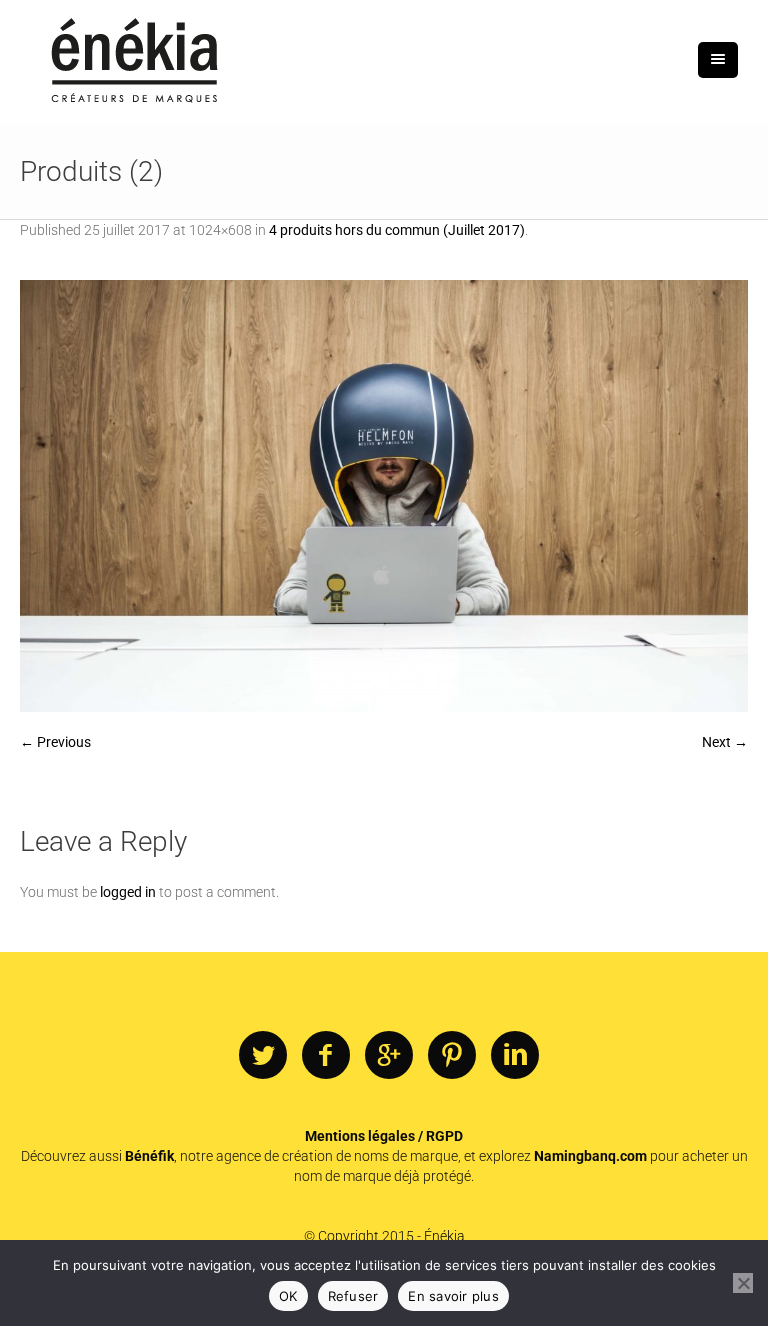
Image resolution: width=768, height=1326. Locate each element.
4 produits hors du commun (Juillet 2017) (397, 230)
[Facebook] (326, 1056)
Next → (725, 742)
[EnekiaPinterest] (452, 1056)
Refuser (353, 1296)
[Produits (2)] (384, 496)
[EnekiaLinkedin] (515, 1056)
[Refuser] (743, 1283)
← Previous (55, 742)
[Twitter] (263, 1056)
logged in (128, 892)
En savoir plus (453, 1296)
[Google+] (389, 1056)
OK (288, 1296)
